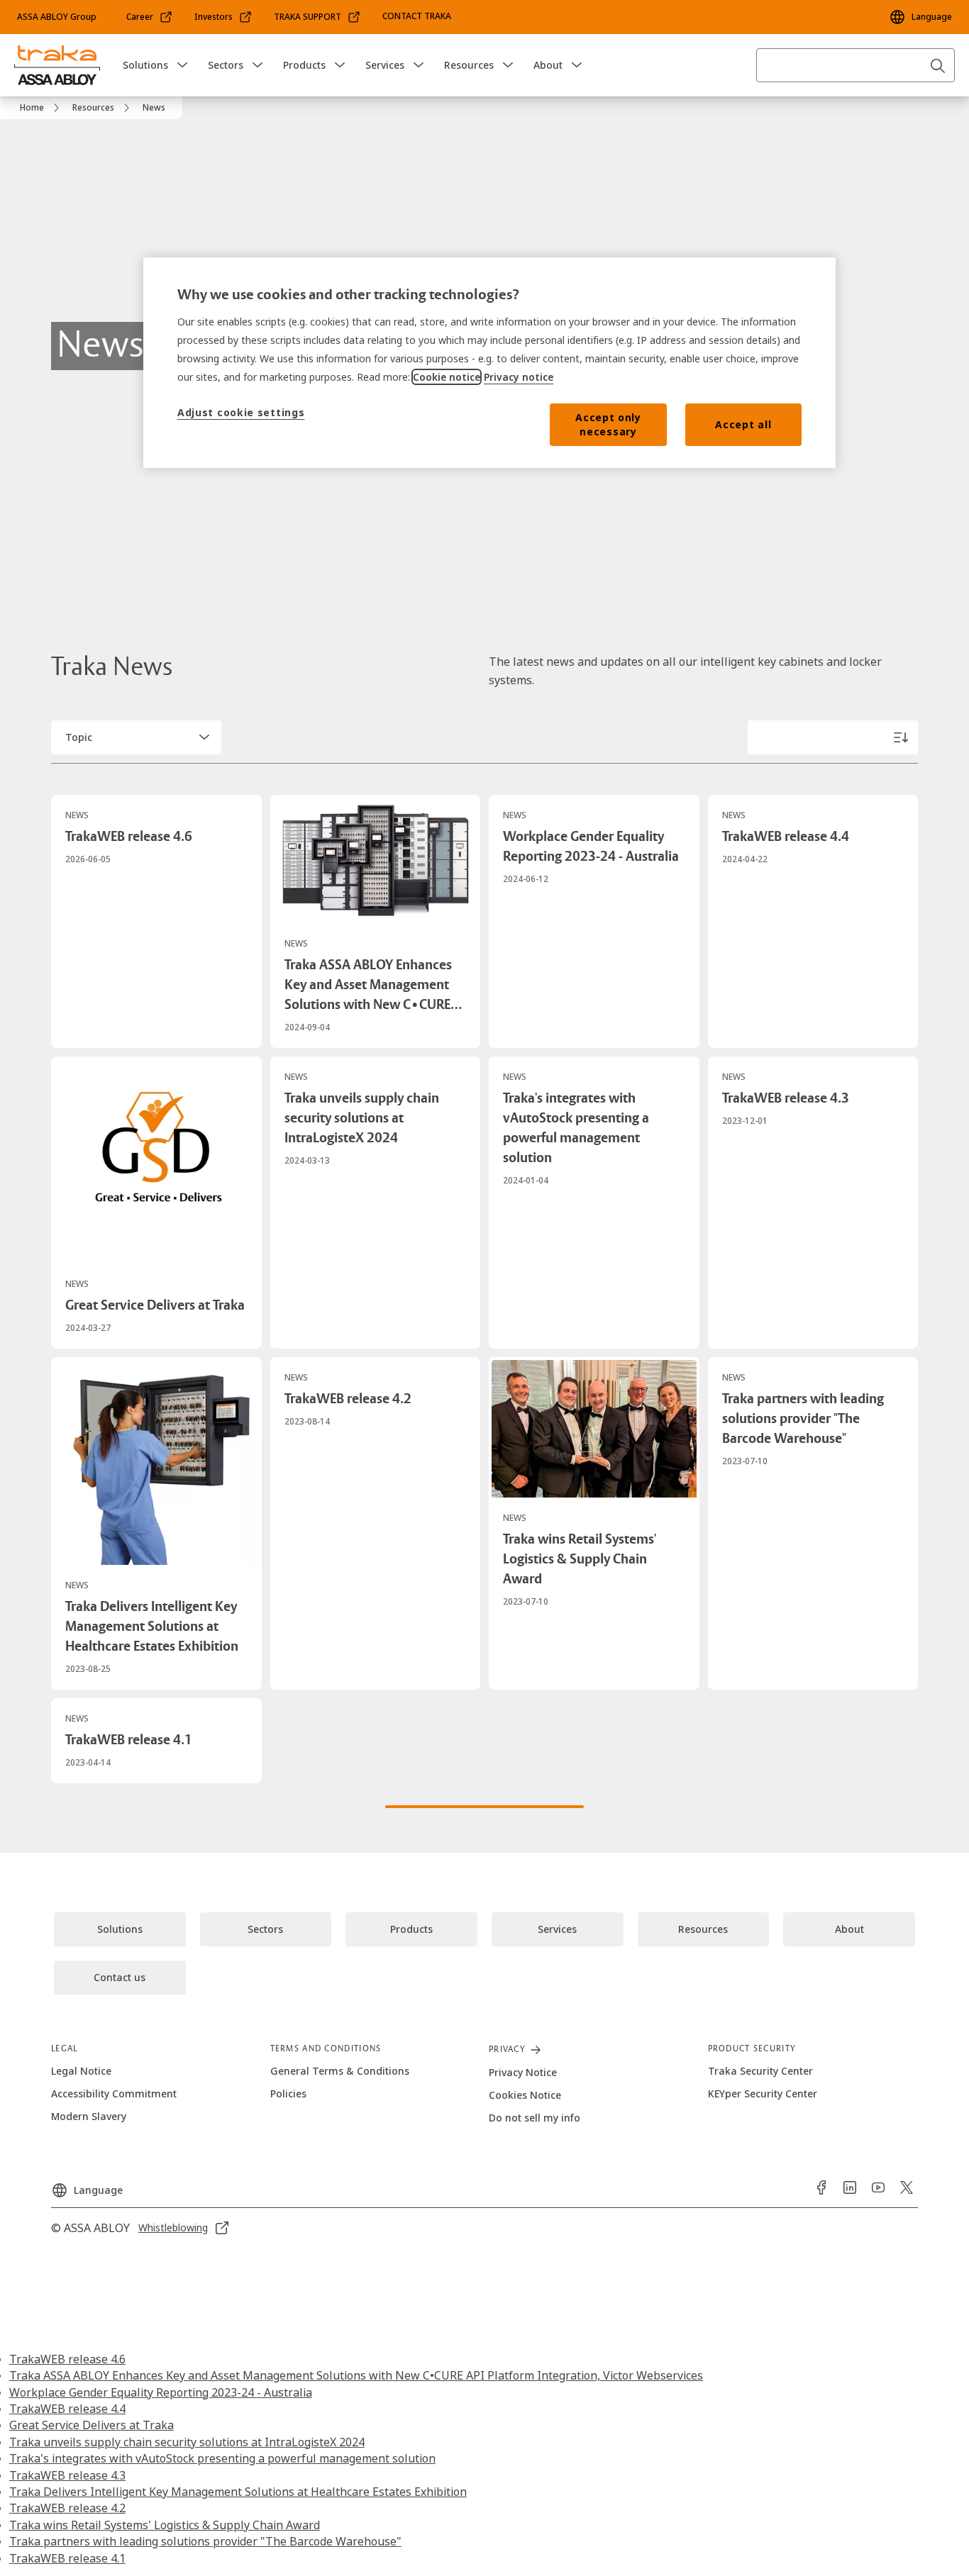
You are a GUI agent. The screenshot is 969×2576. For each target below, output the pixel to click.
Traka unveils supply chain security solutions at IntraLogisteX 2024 (187, 2442)
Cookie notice (447, 377)
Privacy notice (519, 377)
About (548, 65)
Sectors (226, 65)
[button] (182, 65)
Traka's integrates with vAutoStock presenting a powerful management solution (222, 2458)
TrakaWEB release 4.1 (67, 2558)
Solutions (145, 65)
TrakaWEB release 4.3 (67, 2475)
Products (304, 65)
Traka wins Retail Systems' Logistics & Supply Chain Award (165, 2525)
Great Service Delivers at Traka (92, 2425)
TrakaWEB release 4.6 (67, 2359)
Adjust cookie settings (241, 412)
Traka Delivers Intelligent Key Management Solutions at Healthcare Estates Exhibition (238, 2492)
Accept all (743, 424)
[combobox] (856, 65)
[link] (150, 17)
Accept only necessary (608, 424)
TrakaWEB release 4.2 (67, 2508)
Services (385, 65)
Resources (469, 65)
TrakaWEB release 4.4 (67, 2409)
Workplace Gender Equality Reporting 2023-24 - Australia (161, 2392)
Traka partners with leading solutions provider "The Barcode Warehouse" (205, 2541)
